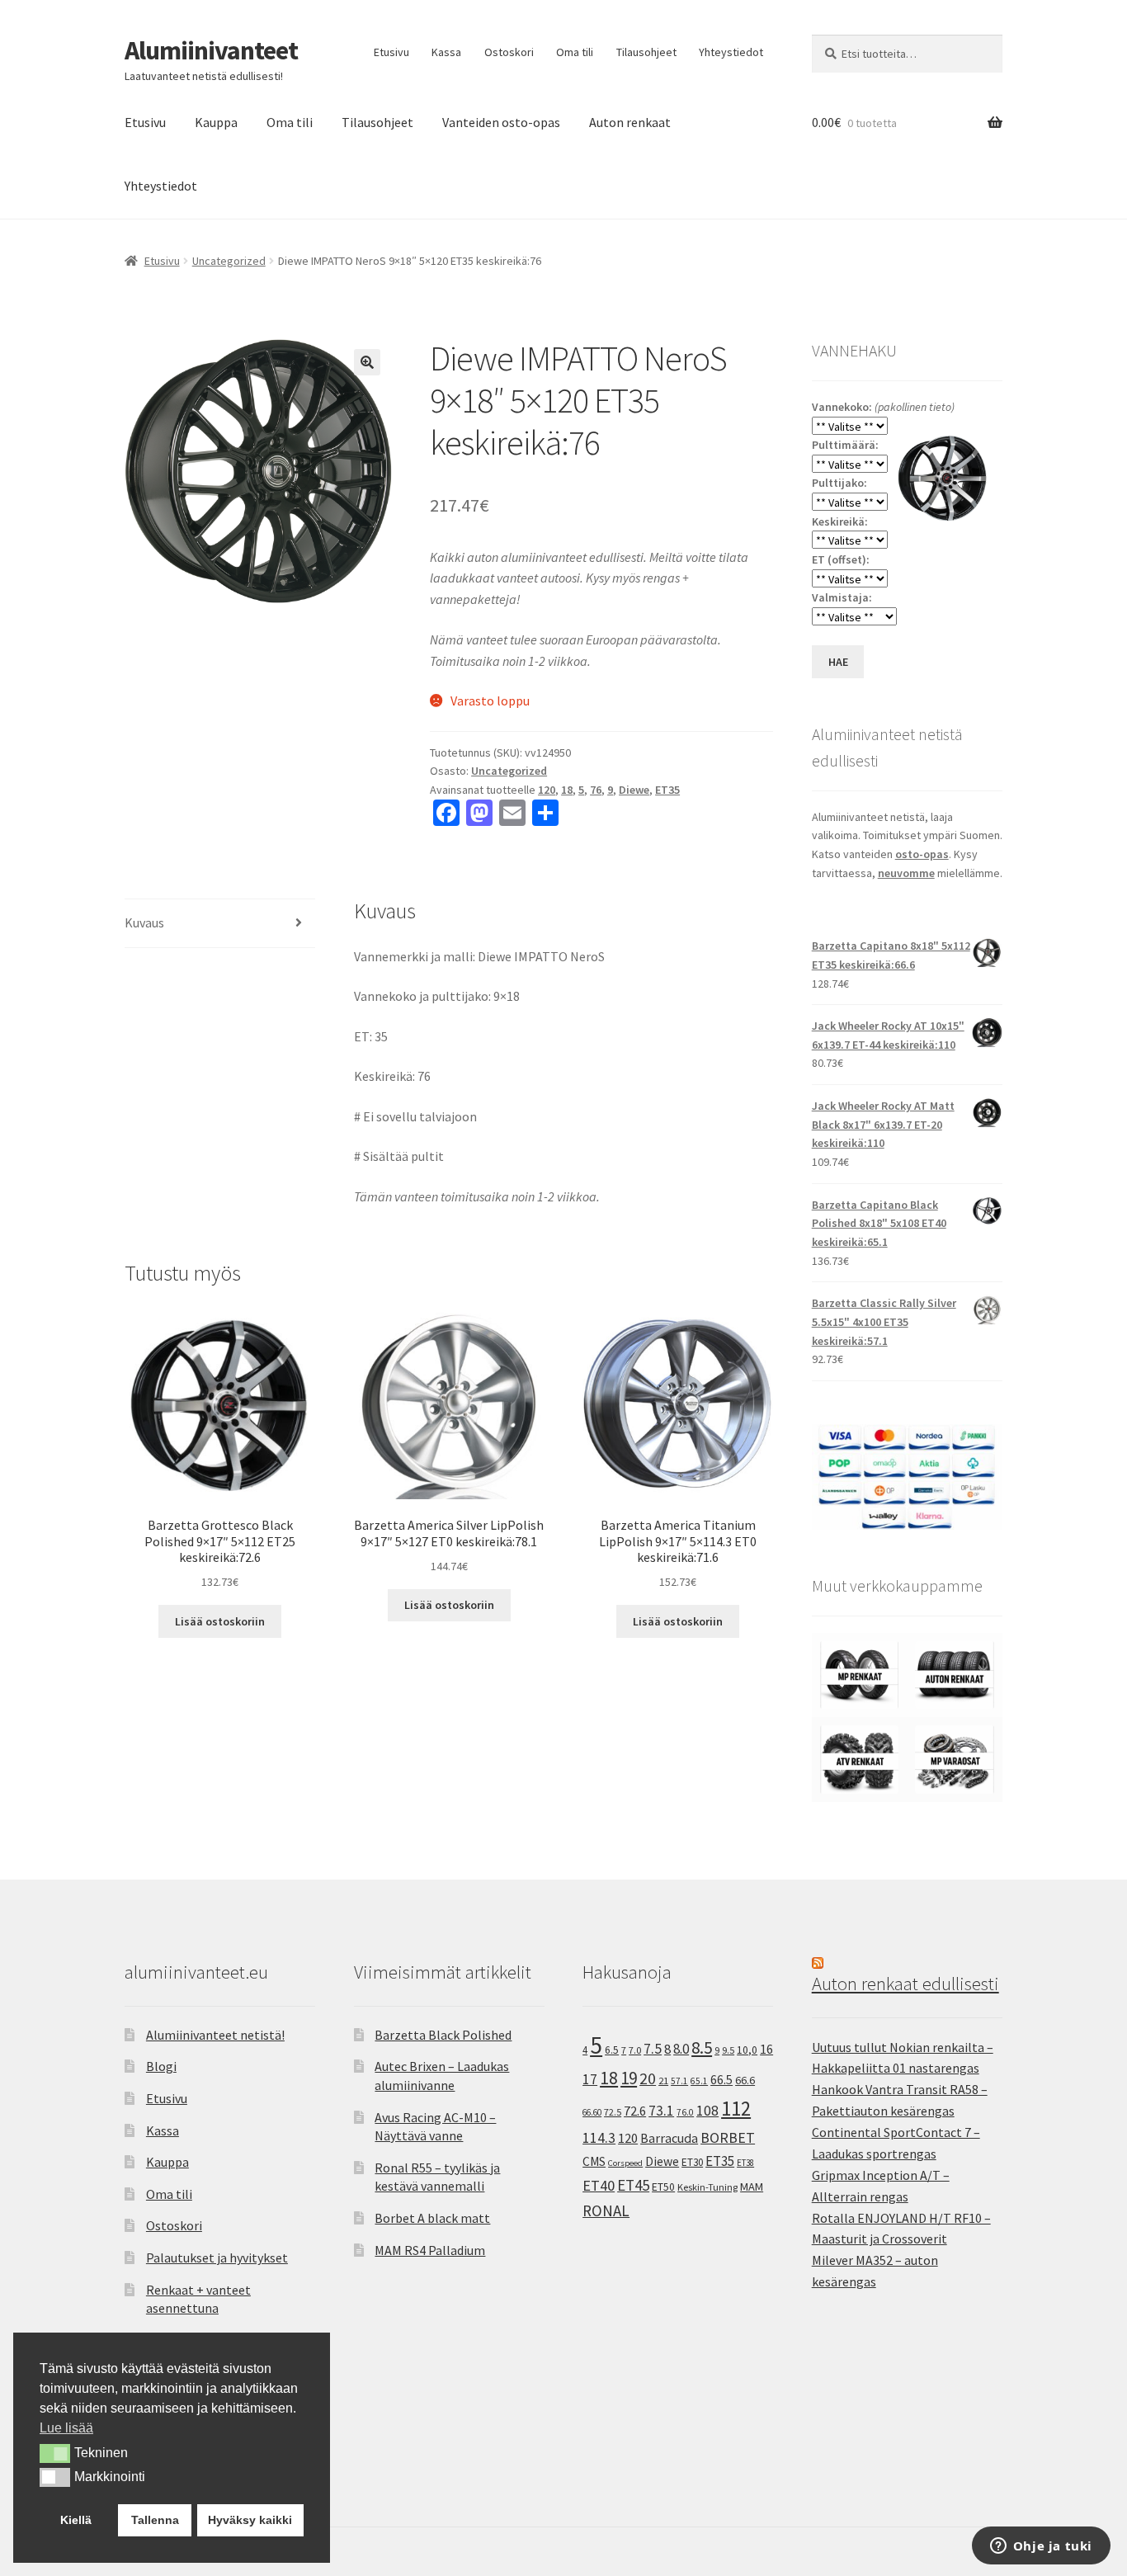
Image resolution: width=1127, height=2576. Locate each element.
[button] (367, 362)
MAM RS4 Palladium (430, 2250)
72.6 (635, 2111)
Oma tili (575, 52)
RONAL (606, 2210)
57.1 (679, 2081)
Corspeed (625, 2163)
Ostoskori (509, 52)
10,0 (747, 2050)
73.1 (661, 2111)
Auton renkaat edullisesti (905, 1984)
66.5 (721, 2080)
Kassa (446, 52)
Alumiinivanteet (211, 50)
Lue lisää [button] (66, 2428)
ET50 (663, 2187)
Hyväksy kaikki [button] (250, 2520)
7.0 (635, 2050)
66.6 (745, 2080)
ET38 (745, 2163)
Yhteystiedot (731, 52)
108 (707, 2111)
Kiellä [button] (76, 2520)
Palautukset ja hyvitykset (217, 2258)
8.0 (681, 2049)
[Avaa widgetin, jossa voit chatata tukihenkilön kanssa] (1041, 2547)
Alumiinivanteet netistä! (215, 2035)
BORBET (728, 2138)
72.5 (613, 2112)
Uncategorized (229, 261)
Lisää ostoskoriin (220, 1621)
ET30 (692, 2162)
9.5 (728, 2050)
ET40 (599, 2185)
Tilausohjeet (646, 52)
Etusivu (391, 52)
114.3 (599, 2138)
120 (547, 790)
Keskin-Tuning (707, 2187)
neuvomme (906, 873)
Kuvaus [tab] (144, 922)
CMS (594, 2161)
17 (590, 2079)
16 (766, 2049)
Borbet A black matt (432, 2218)
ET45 (633, 2185)
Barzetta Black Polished (443, 2035)
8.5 (702, 2048)
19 (629, 2078)
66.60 (592, 2112)
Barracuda (669, 2138)
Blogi (161, 2066)
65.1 (699, 2081)
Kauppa (216, 122)
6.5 (612, 2050)
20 (648, 2078)
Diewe (634, 790)
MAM (752, 2187)
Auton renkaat (630, 122)
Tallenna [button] (155, 2520)
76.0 (685, 2112)
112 (736, 2109)
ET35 (667, 790)
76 (596, 790)
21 (663, 2081)
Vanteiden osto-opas (501, 122)
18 (567, 790)
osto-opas (922, 854)
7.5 (653, 2049)
